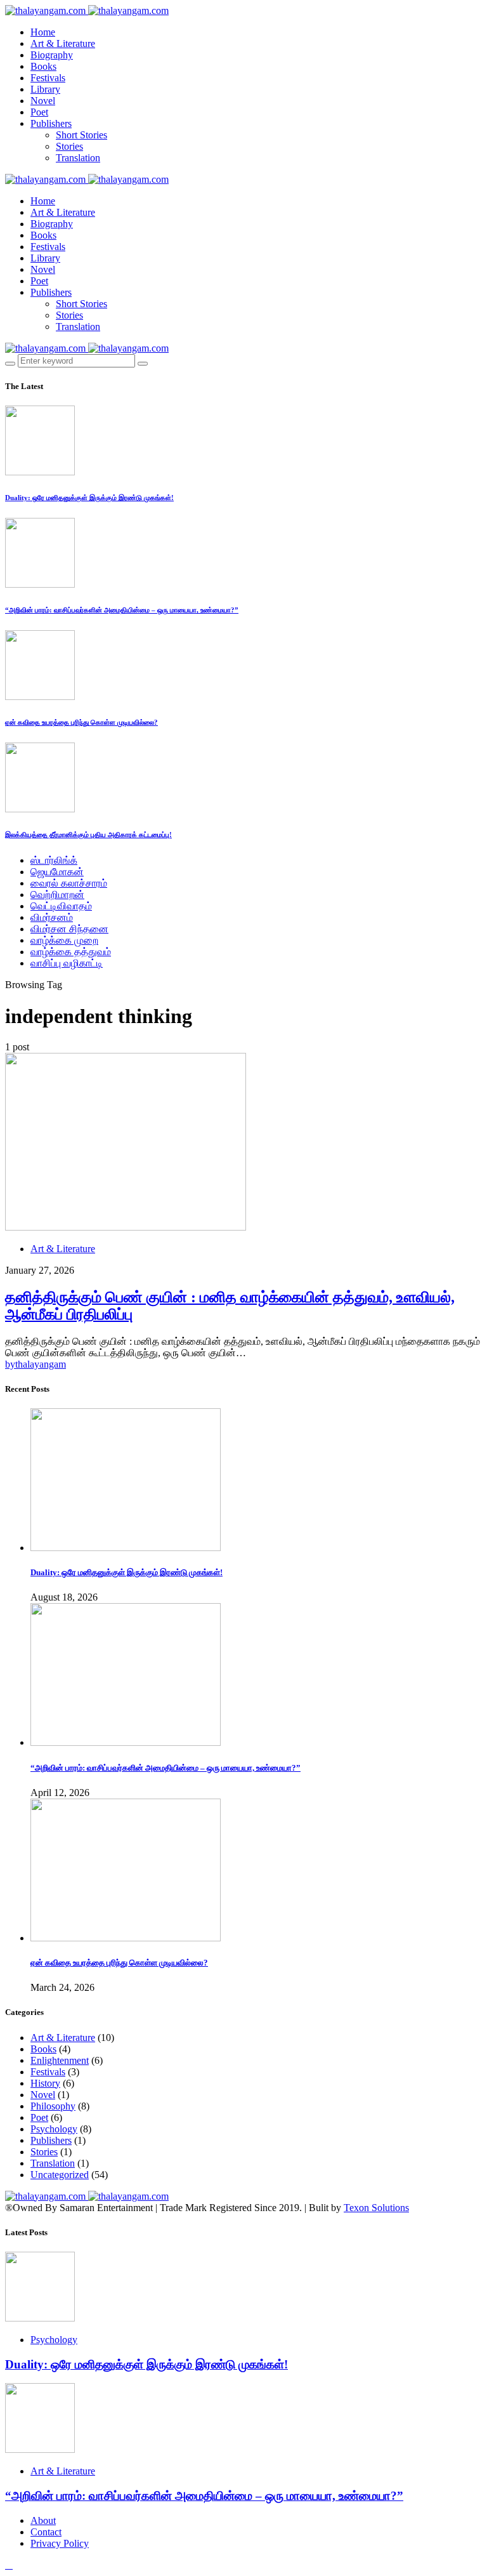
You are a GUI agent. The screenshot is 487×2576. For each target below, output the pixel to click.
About (43, 2520)
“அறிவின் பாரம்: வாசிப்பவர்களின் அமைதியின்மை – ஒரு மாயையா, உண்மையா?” (122, 610)
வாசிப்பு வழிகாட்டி (67, 963)
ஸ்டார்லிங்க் (54, 860)
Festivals (48, 78)
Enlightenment (60, 2060)
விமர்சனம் (52, 917)
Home (43, 32)
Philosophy (53, 2106)
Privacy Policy (60, 2543)
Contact (46, 2532)
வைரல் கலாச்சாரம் (69, 883)
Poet (39, 112)
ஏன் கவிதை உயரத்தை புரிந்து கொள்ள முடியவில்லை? (81, 722)
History (45, 2083)
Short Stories (81, 135)
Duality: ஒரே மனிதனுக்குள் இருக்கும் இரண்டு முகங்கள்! (89, 498)
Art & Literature (63, 43)
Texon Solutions (376, 2208)
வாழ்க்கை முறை (64, 940)
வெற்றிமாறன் (57, 895)
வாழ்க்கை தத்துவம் (71, 952)
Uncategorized (60, 2175)
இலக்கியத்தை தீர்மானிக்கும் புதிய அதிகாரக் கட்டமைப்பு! (88, 835)
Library (45, 89)
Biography (52, 55)
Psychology (54, 2129)
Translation (78, 158)
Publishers (51, 123)
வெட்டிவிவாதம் (61, 906)
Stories (69, 146)
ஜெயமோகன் (57, 872)
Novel (43, 101)
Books (43, 66)
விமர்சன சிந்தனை (69, 929)
